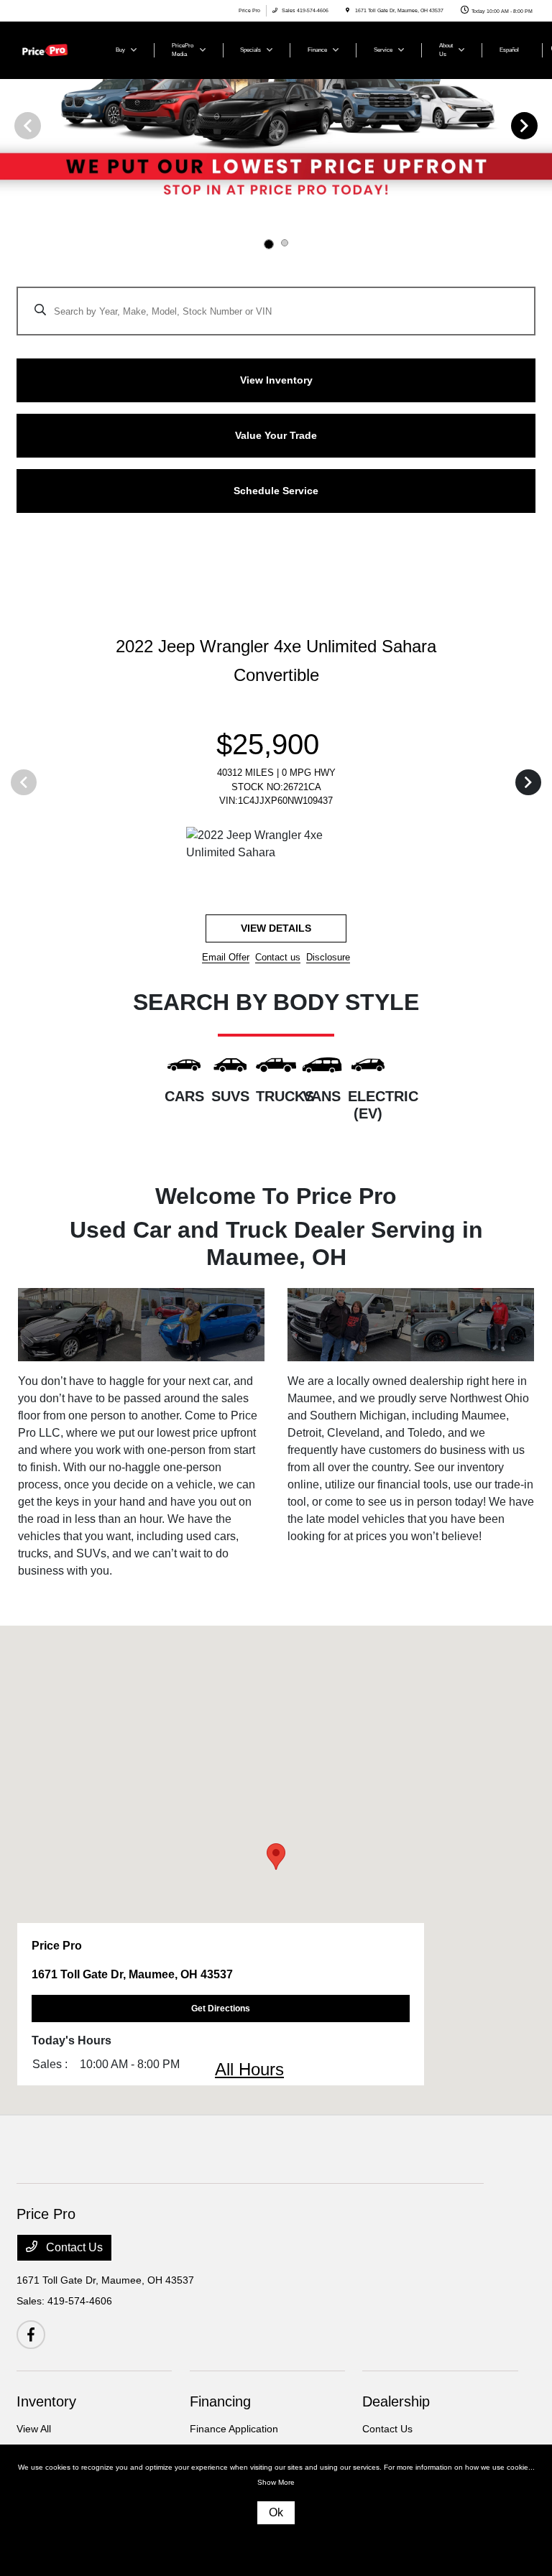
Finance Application (234, 2429)
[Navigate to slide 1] (269, 244)
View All (34, 2429)
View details (276, 928)
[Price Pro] (55, 49)
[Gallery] (276, 125)
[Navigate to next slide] (541, 125)
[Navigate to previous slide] (11, 125)
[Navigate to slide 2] (285, 243)
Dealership (396, 2401)
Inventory (46, 2401)
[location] (348, 10)
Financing (220, 2401)
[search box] (276, 304)
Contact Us (73, 2247)
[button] (276, 1857)
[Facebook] (31, 2335)
